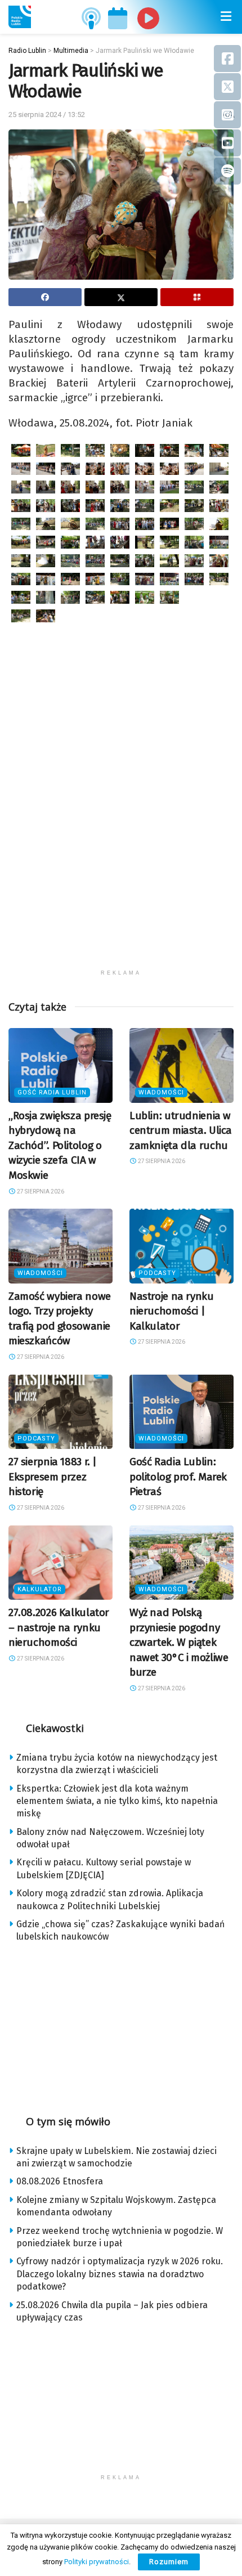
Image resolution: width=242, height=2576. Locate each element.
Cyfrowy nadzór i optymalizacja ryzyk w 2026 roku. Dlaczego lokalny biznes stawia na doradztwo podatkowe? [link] (120, 2274)
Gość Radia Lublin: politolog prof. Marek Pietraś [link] (178, 1477)
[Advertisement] (121, 843)
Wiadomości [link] (161, 1092)
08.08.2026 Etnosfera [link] (60, 2181)
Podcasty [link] (157, 1273)
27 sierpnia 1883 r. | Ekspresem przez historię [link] (53, 1477)
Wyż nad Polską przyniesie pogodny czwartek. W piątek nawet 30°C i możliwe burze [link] (179, 1642)
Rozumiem (169, 2562)
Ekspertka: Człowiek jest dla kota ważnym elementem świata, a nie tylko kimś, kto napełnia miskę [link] (117, 1801)
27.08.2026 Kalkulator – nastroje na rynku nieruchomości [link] (59, 1627)
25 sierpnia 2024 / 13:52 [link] (47, 115)
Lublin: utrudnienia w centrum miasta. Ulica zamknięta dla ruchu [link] (181, 1130)
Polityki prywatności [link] (97, 2562)
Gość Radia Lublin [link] (52, 1092)
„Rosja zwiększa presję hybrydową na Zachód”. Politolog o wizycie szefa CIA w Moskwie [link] (60, 1145)
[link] (20, 17)
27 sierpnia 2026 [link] (40, 1191)
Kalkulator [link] (40, 1589)
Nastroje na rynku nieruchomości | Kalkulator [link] (172, 1311)
